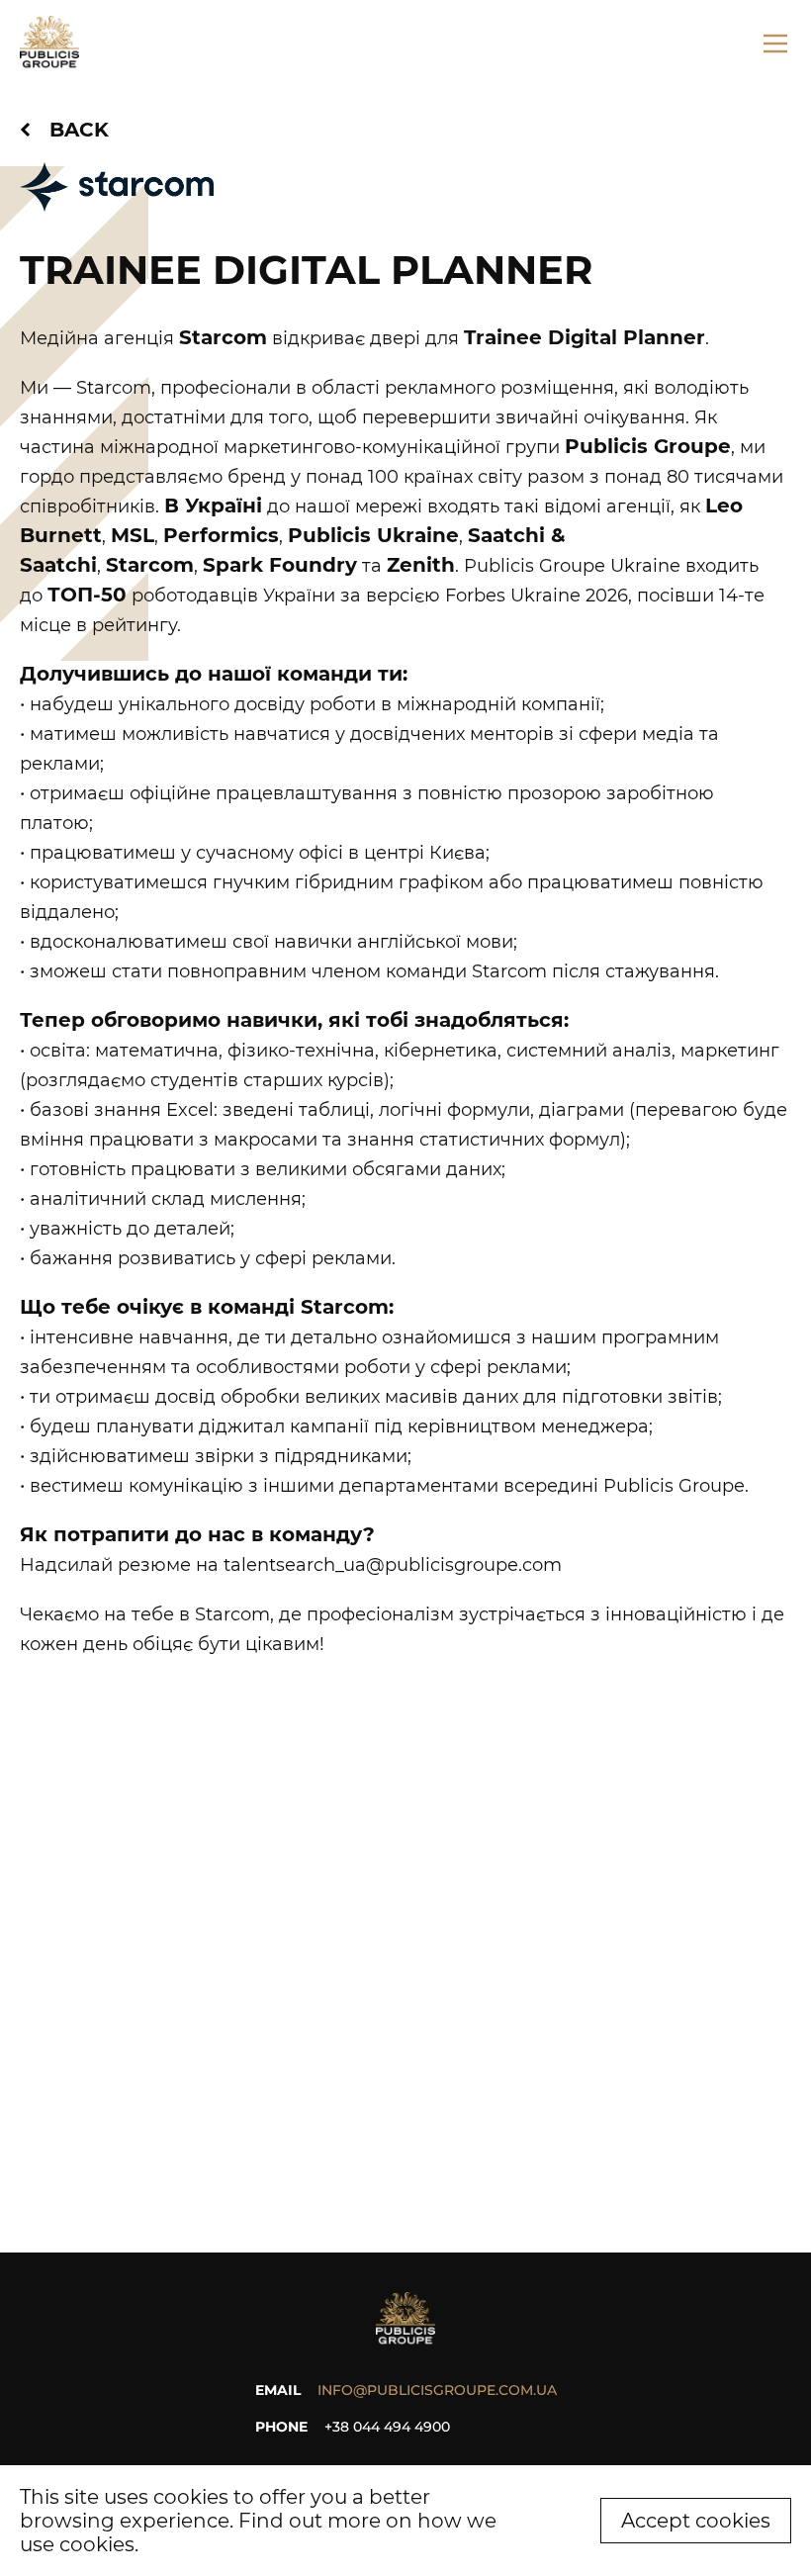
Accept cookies (696, 2521)
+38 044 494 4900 (387, 2427)
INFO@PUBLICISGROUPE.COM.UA (437, 2390)
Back (79, 130)
